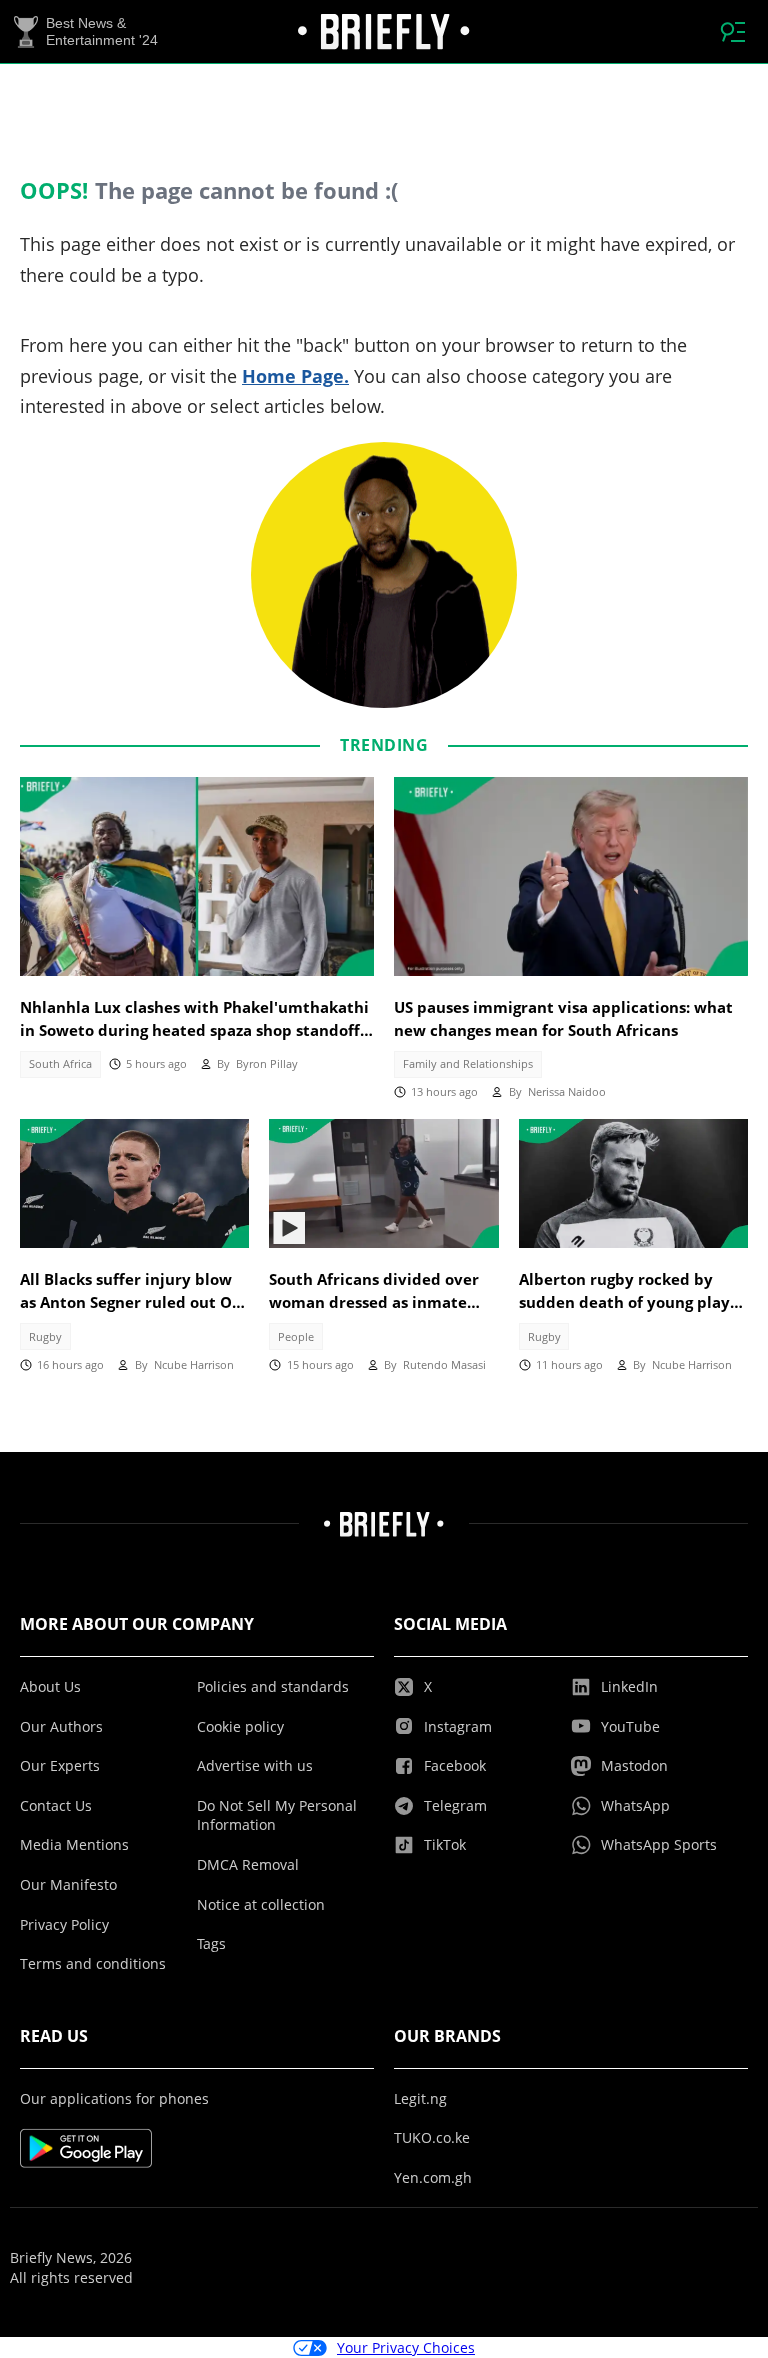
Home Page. (295, 376)
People (296, 1337)
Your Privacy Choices (406, 2347)
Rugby (45, 1337)
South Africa (60, 1064)
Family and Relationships (468, 1064)
